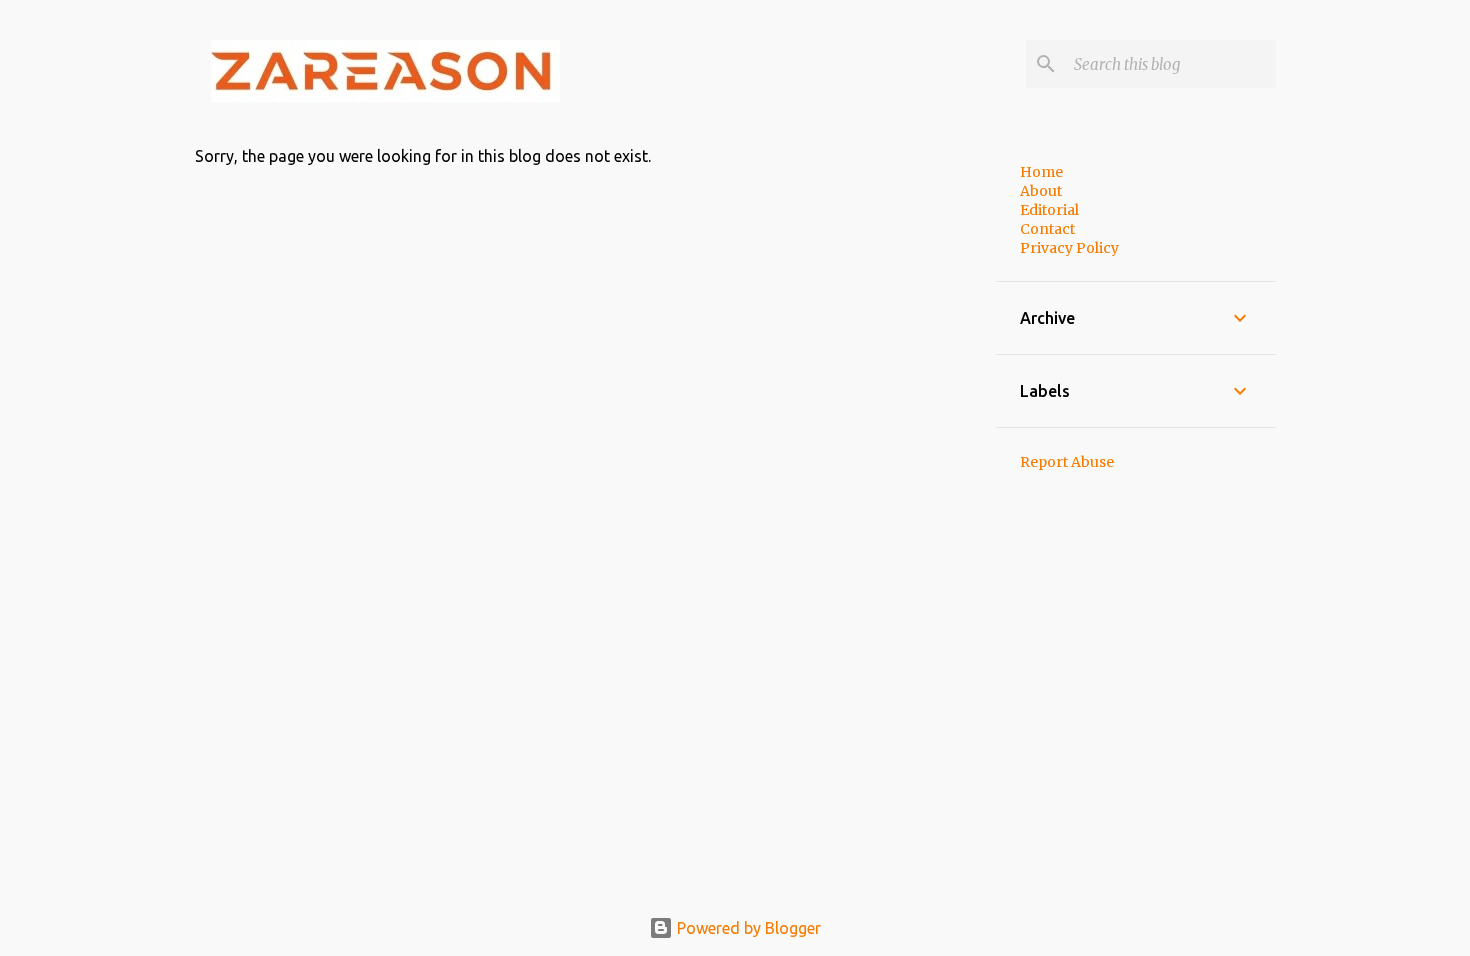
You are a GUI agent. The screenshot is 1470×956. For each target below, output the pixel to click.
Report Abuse (1067, 462)
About (1041, 191)
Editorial (1049, 210)
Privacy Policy (1069, 248)
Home (1041, 172)
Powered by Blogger (747, 928)
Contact (1047, 229)
